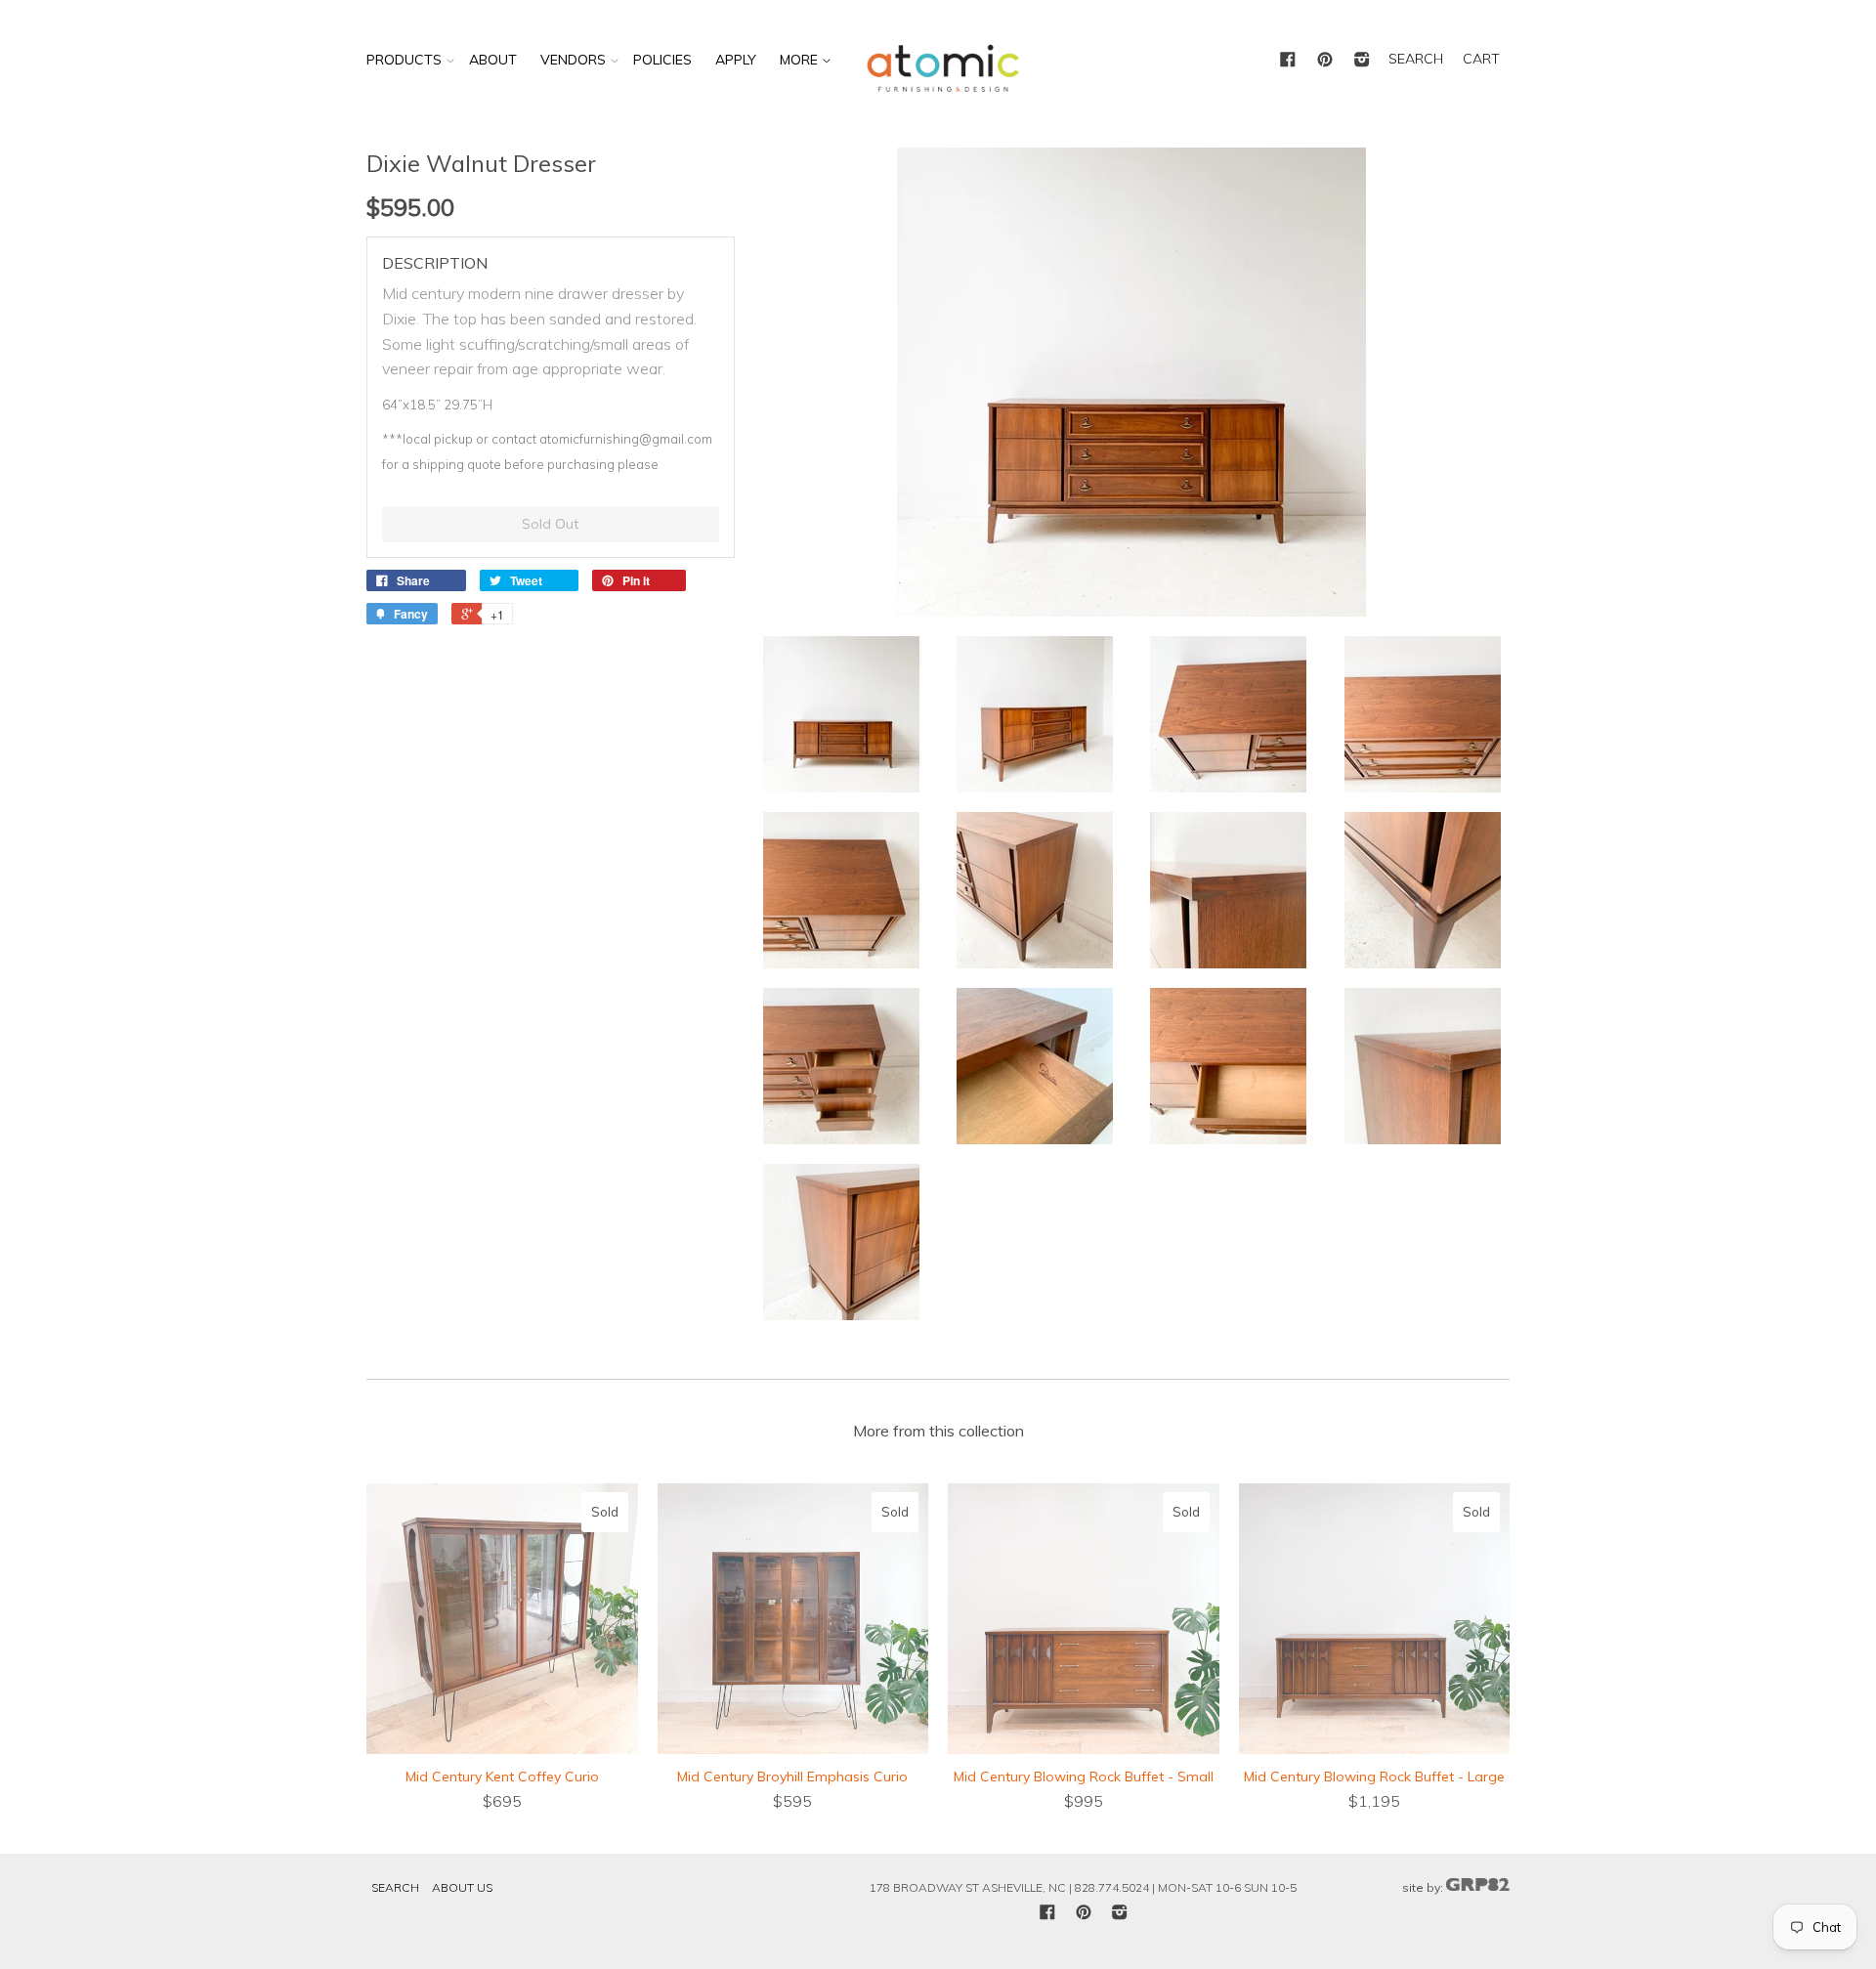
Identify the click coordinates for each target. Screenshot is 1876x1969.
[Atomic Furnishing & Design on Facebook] (1288, 61)
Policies (662, 60)
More (801, 60)
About (493, 60)
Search (395, 1887)
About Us (462, 1887)
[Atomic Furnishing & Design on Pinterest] (1325, 61)
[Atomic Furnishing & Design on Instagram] (1362, 61)
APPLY (736, 60)
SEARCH (1416, 59)
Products (404, 60)
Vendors (573, 60)
